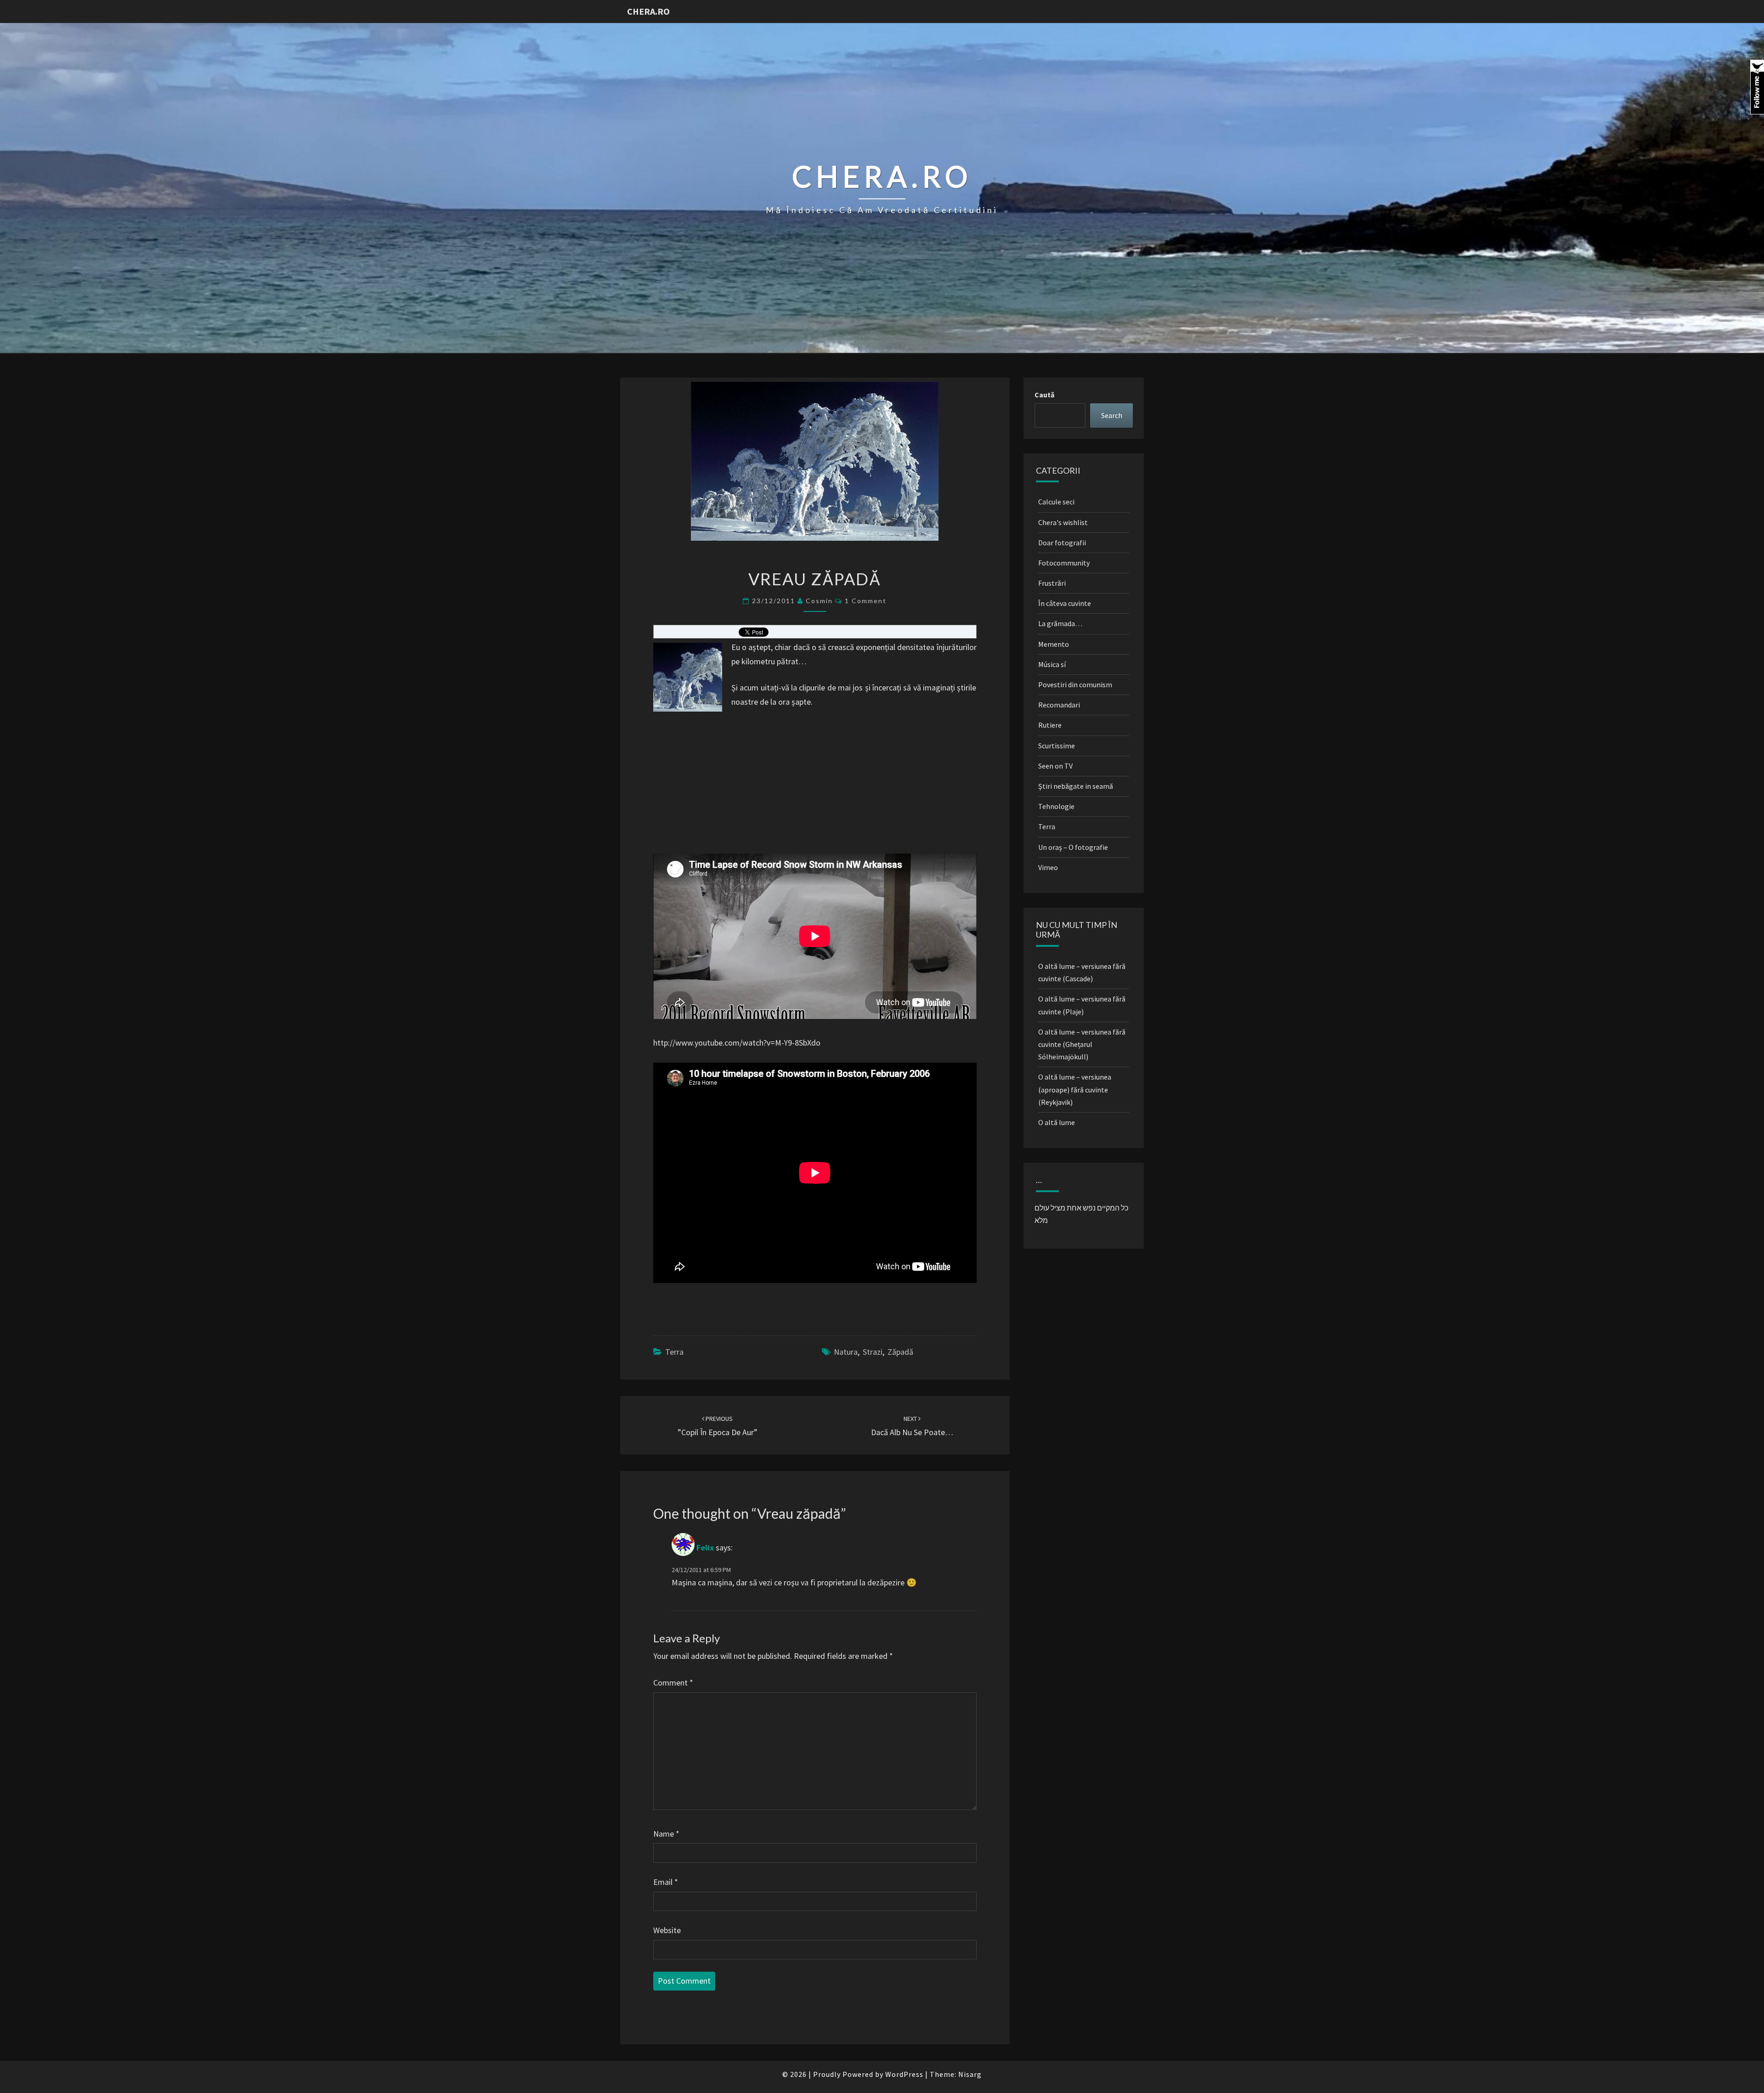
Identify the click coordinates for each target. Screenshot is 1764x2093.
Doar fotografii (1062, 543)
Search (1112, 415)
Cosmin (819, 601)
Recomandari (1059, 705)
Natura (846, 1352)
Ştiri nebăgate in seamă (1076, 786)
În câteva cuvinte (1065, 603)
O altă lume (1057, 1122)
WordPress (904, 2074)
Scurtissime (1057, 746)
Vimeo (1048, 867)
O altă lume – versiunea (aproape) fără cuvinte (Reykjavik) (1075, 1089)
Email (666, 1882)
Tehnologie (1056, 806)
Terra (674, 1352)
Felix (705, 1548)
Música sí (1052, 664)
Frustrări (1052, 583)
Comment (673, 1683)
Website (667, 1930)
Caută (1044, 395)
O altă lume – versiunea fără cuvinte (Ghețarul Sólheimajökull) (1082, 1044)
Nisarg (970, 2074)
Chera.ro (648, 11)
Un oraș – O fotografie (1073, 847)
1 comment (866, 601)
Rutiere (1050, 725)
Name (666, 1834)
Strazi (873, 1352)
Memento (1054, 644)
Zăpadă (900, 1352)
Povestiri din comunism (1075, 684)
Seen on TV (1055, 766)
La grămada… (1060, 623)
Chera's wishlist (1063, 522)
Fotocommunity (1064, 563)
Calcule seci (1056, 502)
